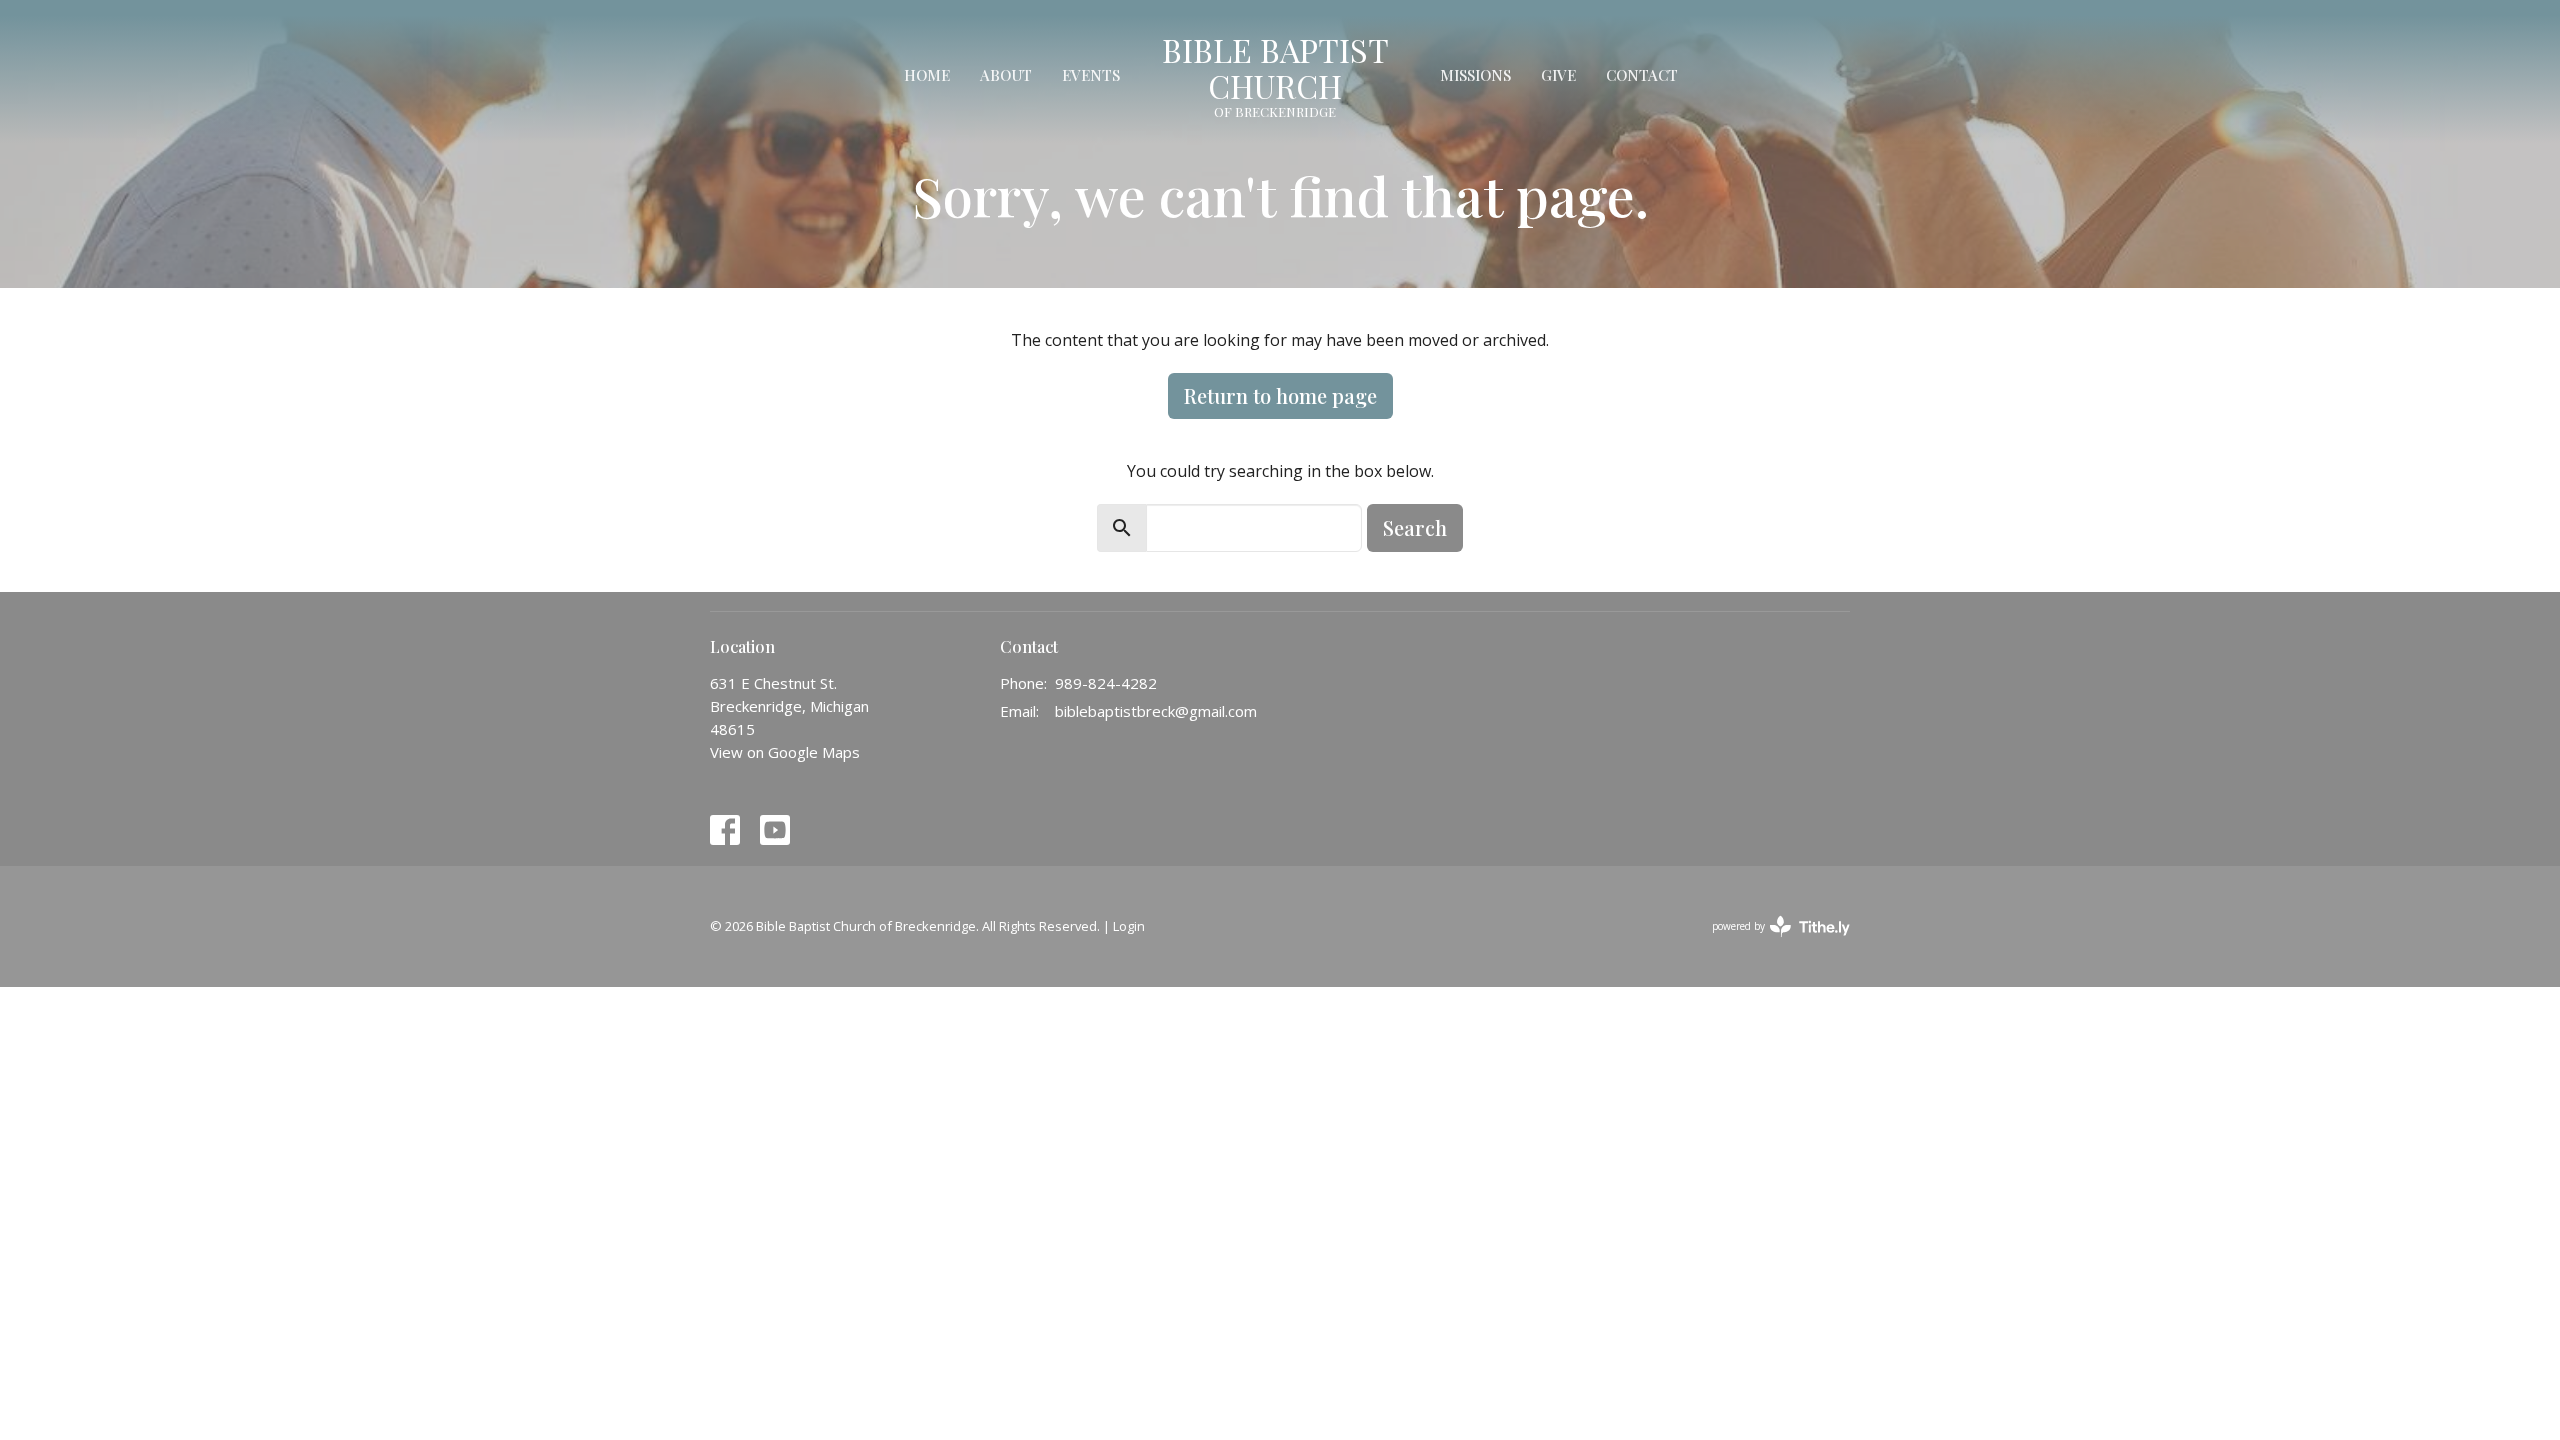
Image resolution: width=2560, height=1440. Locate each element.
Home (927, 75)
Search (1415, 527)
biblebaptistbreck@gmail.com (1156, 711)
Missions (1475, 75)
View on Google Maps (785, 752)
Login (1129, 926)
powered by (1770, 943)
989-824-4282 (1106, 683)
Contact (1642, 75)
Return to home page (1280, 395)
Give (1558, 75)
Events (1091, 75)
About (1006, 75)
